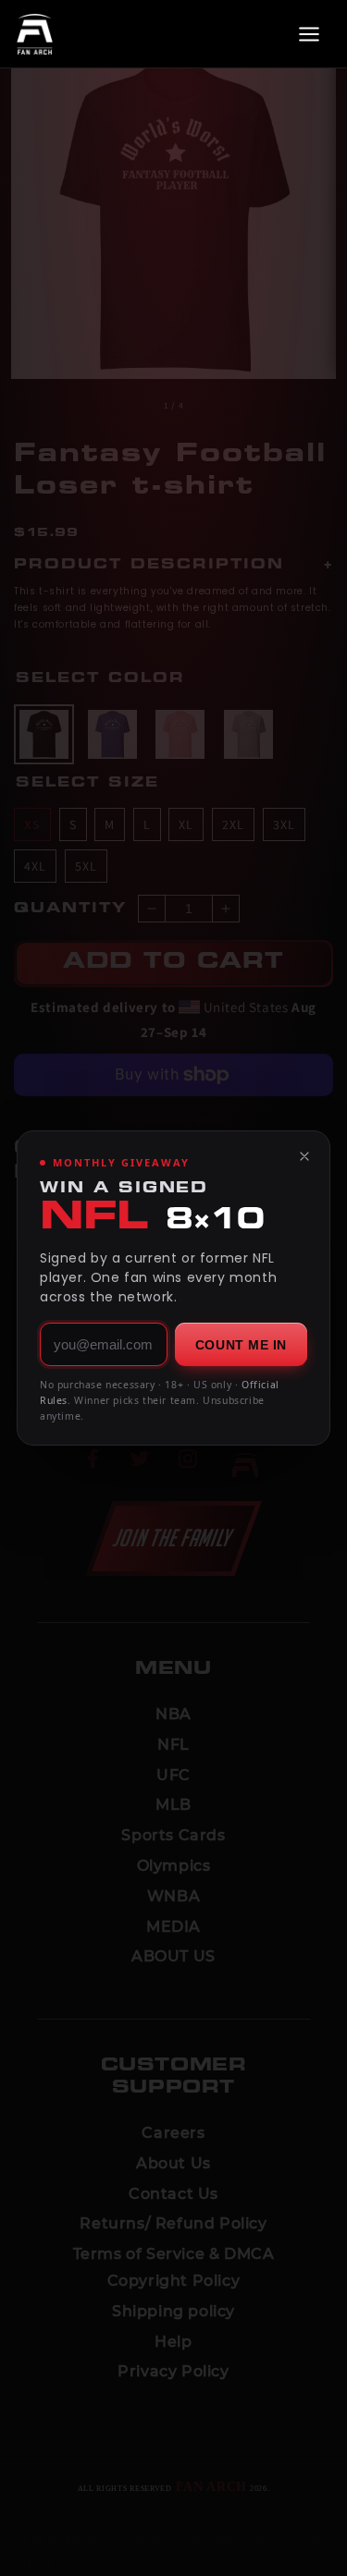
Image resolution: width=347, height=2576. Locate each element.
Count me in (241, 1345)
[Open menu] (309, 34)
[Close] (304, 1156)
